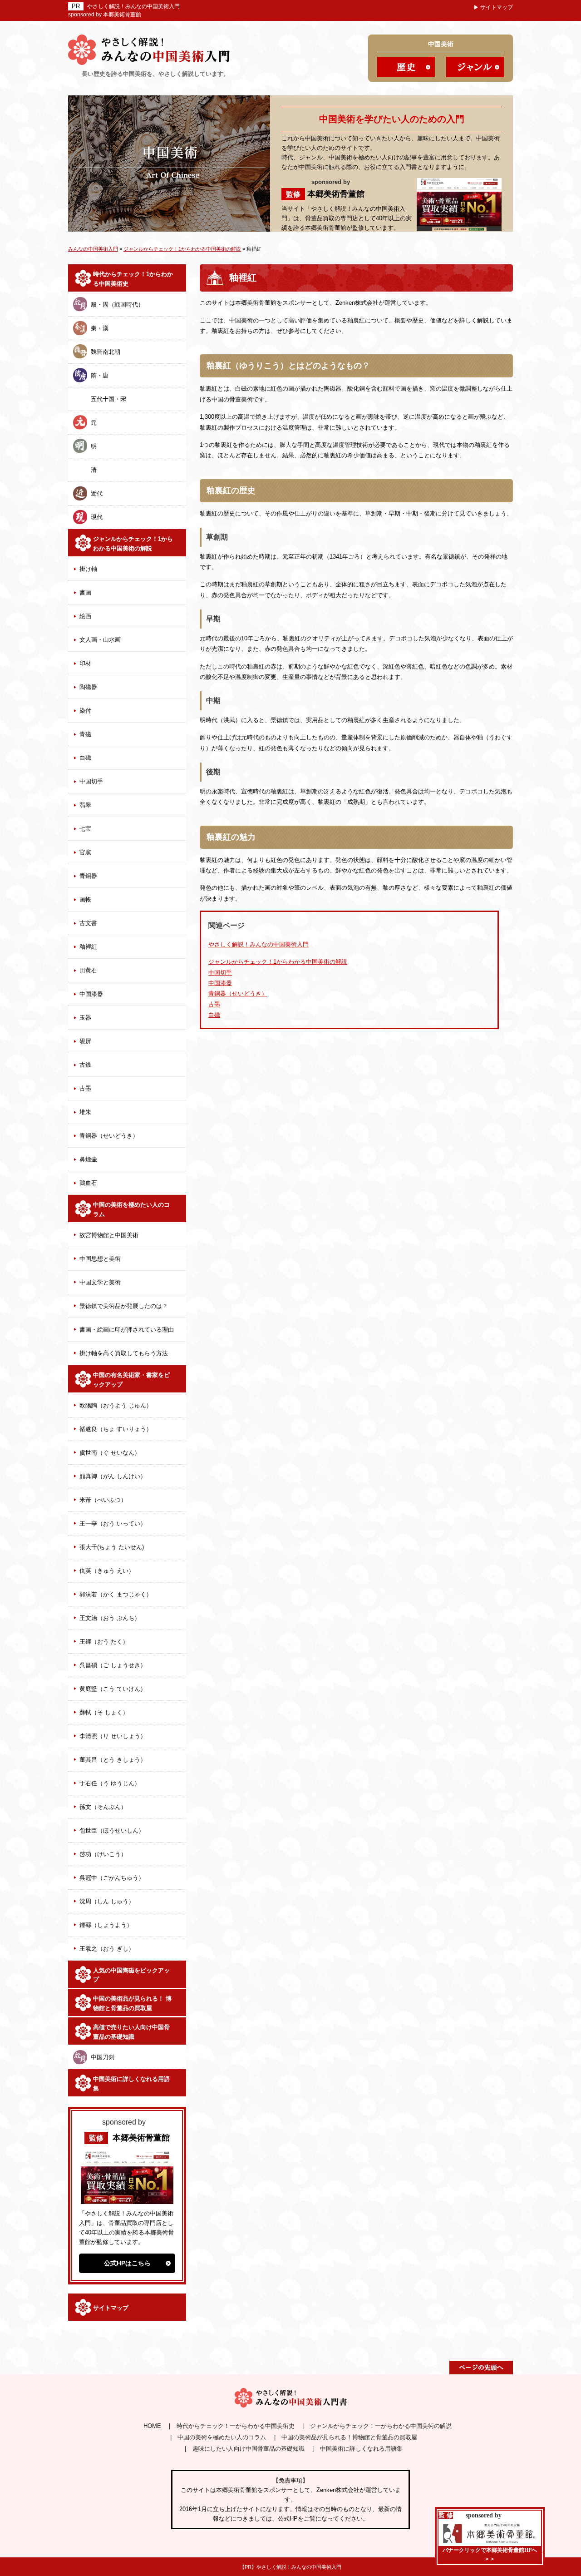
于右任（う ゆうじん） (110, 1783)
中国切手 (91, 781)
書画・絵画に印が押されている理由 (127, 1330)
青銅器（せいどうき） (109, 1136)
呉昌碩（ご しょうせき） (113, 1665)
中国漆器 (91, 994)
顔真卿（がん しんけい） (113, 1476)
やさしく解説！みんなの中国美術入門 (133, 6)
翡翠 (85, 805)
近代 (97, 493)
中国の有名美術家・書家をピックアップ (131, 1380)
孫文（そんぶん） (103, 1807)
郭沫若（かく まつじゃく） (116, 1594)
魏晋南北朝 (106, 352)
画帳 (85, 899)
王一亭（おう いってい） (113, 1523)
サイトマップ (497, 7)
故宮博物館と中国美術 (109, 1235)
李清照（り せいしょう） (113, 1736)
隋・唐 (100, 375)
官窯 (85, 852)
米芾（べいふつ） (103, 1500)
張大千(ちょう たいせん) (112, 1547)
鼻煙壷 (88, 1159)
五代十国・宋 (108, 399)
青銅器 (88, 876)
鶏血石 (88, 1183)
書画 (85, 592)
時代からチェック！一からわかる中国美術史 (236, 2426)
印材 (85, 663)
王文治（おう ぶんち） (110, 1618)
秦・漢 (100, 328)
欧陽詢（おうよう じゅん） (116, 1405)
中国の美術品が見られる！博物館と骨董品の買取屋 (349, 2437)
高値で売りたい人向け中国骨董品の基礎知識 (131, 2032)
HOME (152, 2426)
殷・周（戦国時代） (117, 305)
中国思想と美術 (100, 1259)
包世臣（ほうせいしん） (112, 1830)
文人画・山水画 (100, 640)
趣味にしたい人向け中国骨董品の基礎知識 (249, 2449)
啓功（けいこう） (103, 1854)
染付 (85, 711)
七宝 (85, 829)
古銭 (85, 1065)
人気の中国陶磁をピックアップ (131, 1975)
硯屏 (85, 1041)
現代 (97, 517)
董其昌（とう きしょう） (113, 1760)
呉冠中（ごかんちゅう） (112, 1878)
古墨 (85, 1088)
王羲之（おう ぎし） (107, 1949)
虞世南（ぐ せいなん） (110, 1453)
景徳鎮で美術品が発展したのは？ (124, 1306)
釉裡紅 (88, 947)
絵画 (85, 616)
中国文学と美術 (100, 1282)
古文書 (88, 923)
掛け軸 (88, 569)
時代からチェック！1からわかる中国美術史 (133, 279)
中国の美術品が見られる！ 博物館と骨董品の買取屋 (132, 2003)
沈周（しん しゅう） (107, 1901)
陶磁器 (88, 687)
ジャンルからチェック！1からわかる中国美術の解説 (278, 962)
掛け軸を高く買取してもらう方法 (124, 1353)
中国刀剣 (103, 2057)
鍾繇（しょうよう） (106, 1925)
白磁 (85, 758)
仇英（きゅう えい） (107, 1571)
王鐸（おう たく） (104, 1642)
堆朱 (85, 1112)
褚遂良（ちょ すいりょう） (116, 1429)
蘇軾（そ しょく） (104, 1712)
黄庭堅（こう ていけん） (113, 1689)
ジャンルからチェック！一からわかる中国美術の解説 (381, 2426)
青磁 (85, 734)
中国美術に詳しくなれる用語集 (131, 2084)
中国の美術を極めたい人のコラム (131, 1209)
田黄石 (88, 970)
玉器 (85, 1018)
